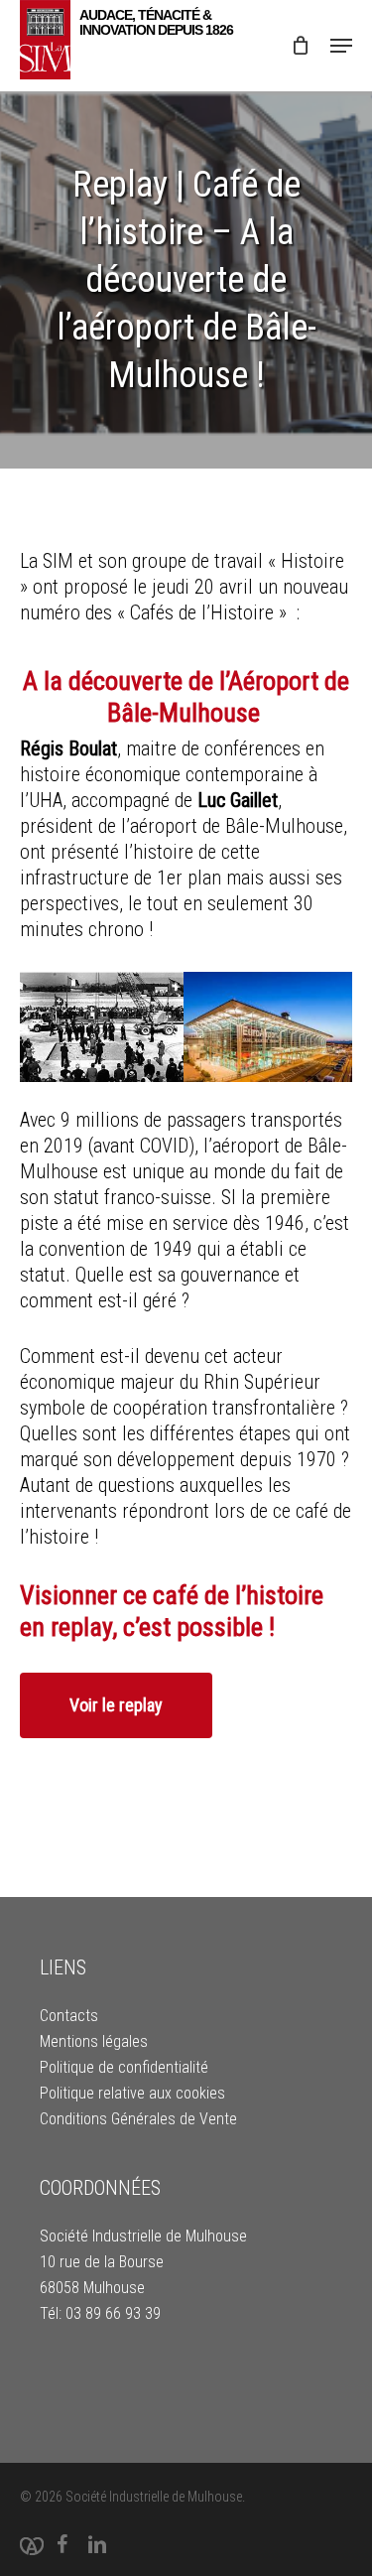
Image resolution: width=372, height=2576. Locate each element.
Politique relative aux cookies (132, 2093)
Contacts (69, 2016)
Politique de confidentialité (124, 2067)
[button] (341, 46)
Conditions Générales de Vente (138, 2119)
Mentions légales (94, 2041)
